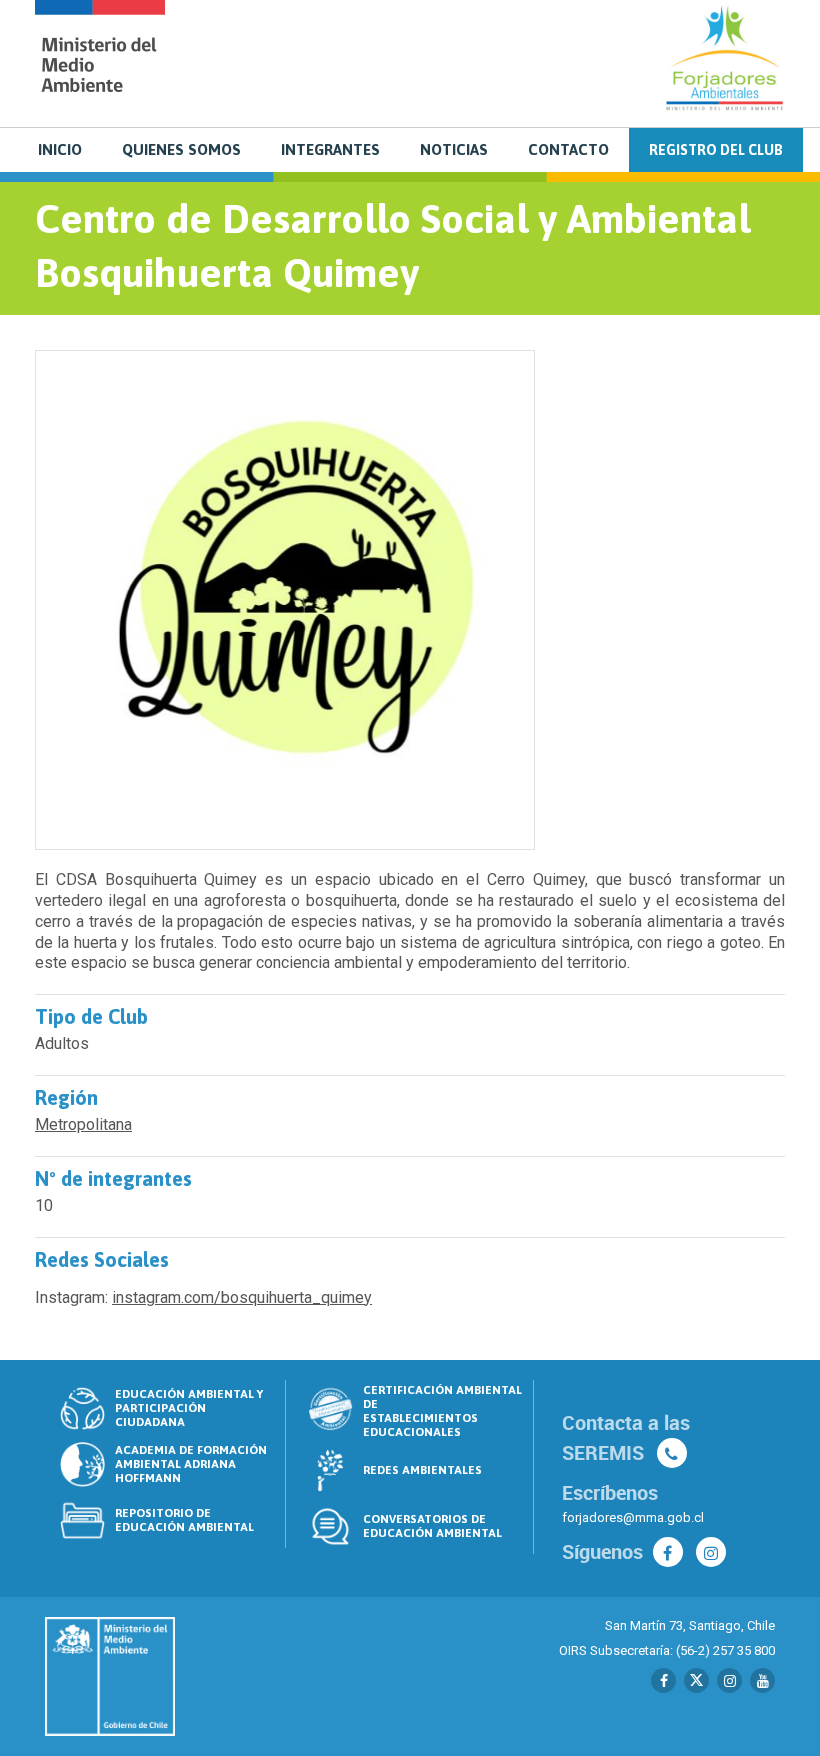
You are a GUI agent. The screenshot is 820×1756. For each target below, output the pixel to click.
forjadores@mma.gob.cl (633, 1517)
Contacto (568, 149)
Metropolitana (83, 1124)
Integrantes (330, 149)
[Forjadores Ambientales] (100, 61)
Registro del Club (716, 150)
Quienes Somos (181, 149)
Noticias (454, 149)
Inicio (60, 149)
